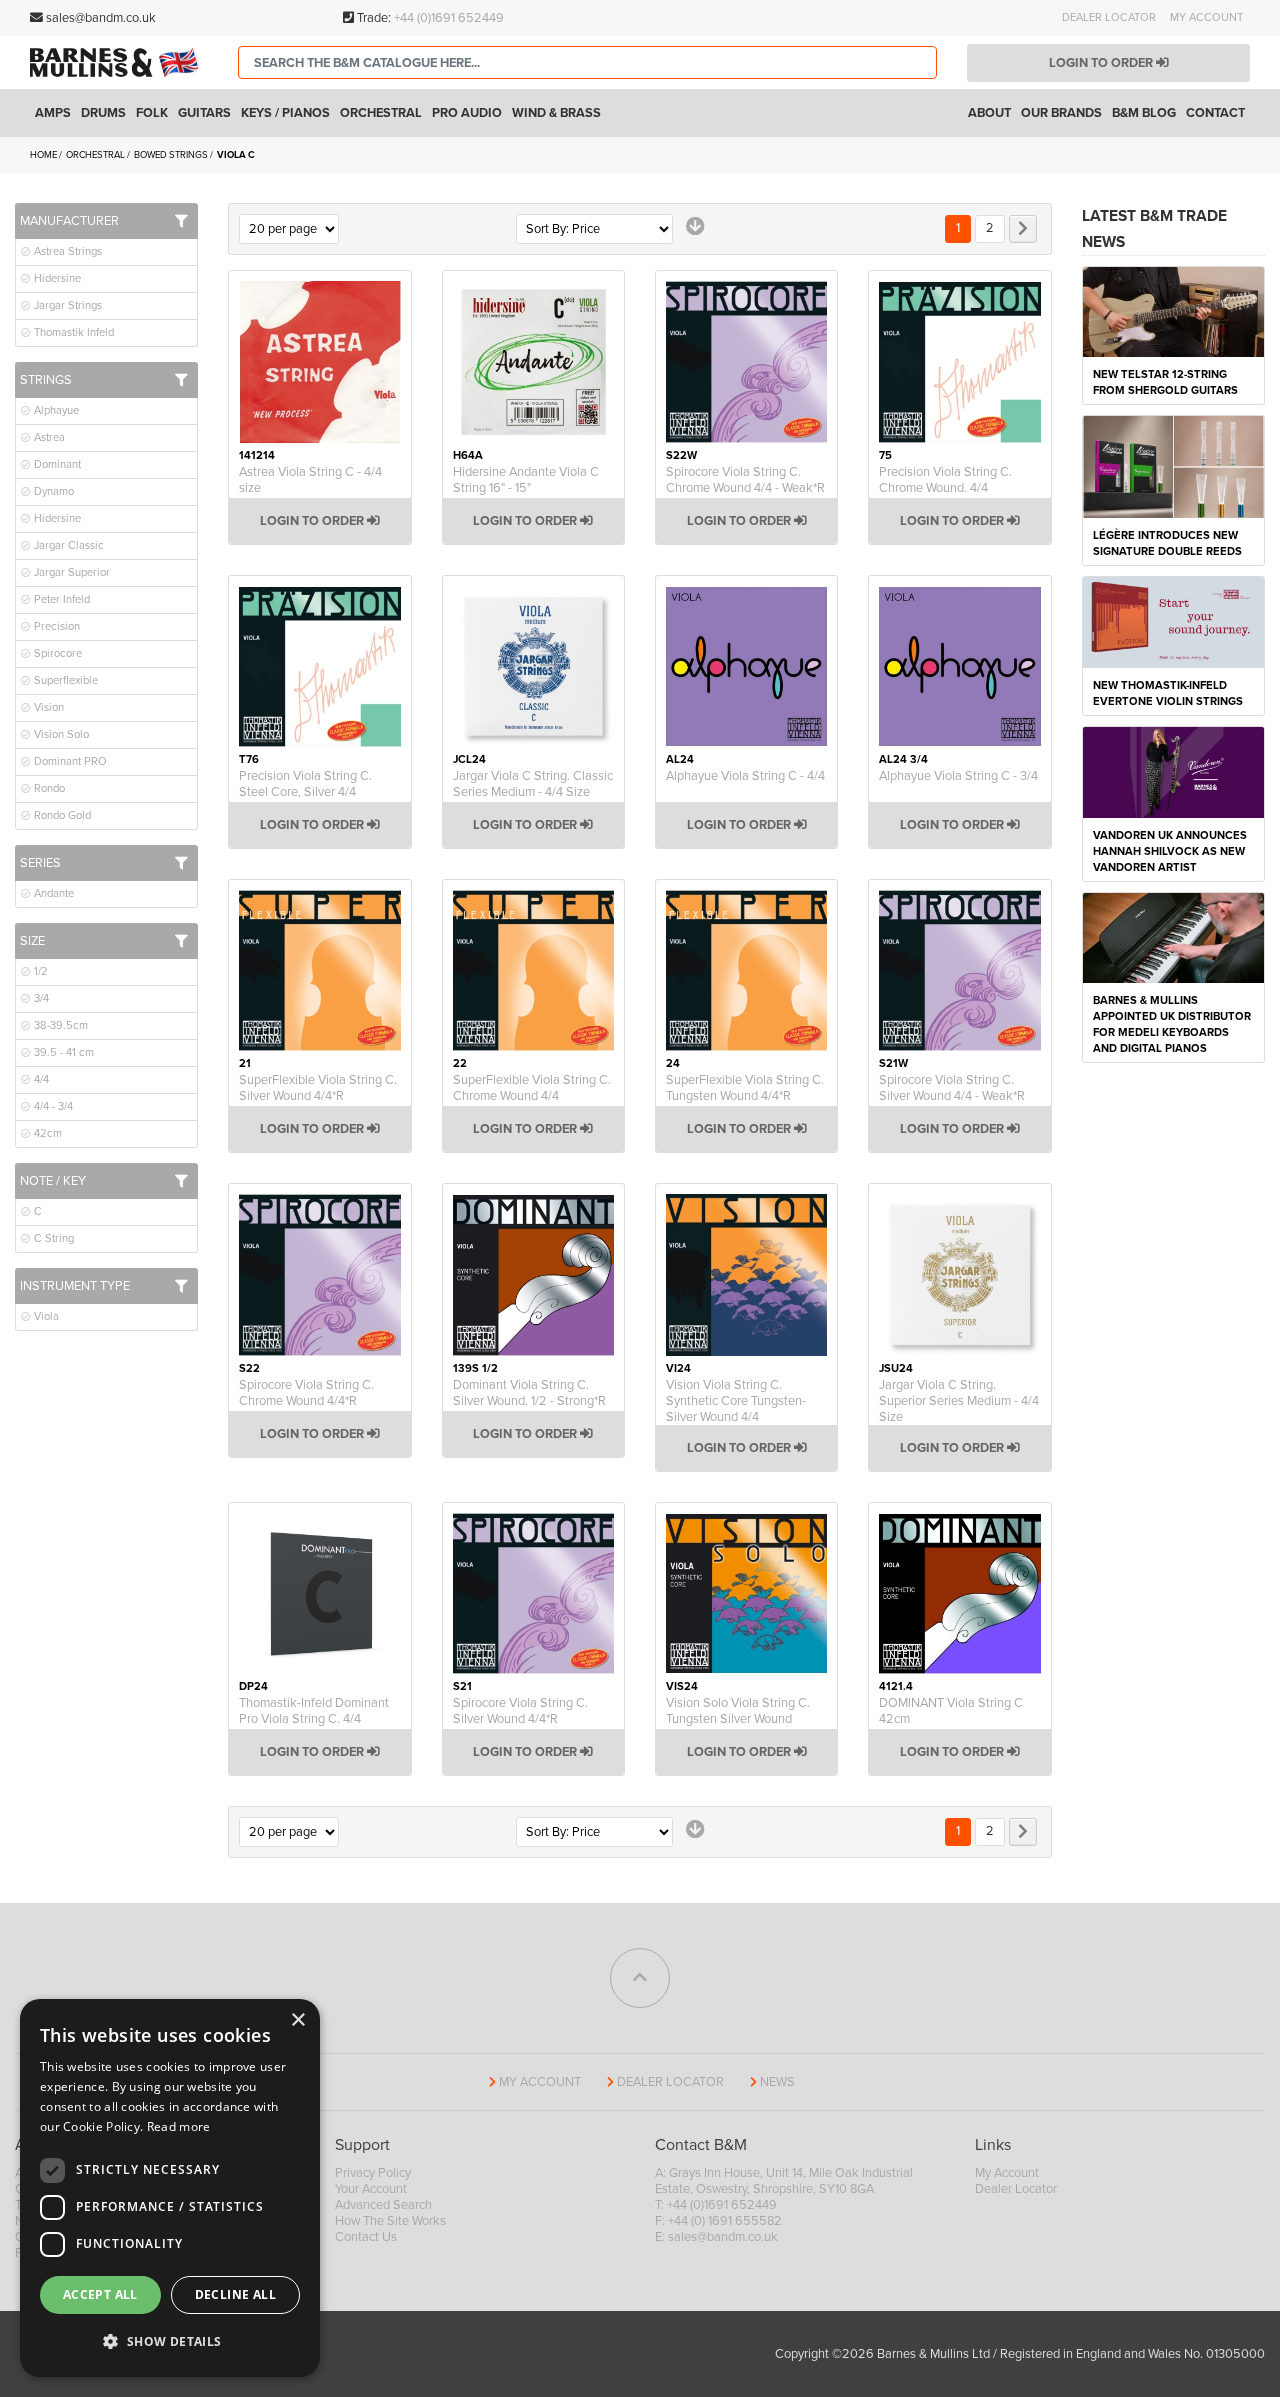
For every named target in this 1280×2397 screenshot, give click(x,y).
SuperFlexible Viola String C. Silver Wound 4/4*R (318, 1088)
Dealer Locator (1109, 17)
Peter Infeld (60, 599)
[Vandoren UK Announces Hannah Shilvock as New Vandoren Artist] (1173, 771)
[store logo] (119, 63)
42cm (46, 1133)
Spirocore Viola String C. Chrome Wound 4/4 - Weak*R (745, 480)
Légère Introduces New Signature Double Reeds (1167, 543)
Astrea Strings (66, 251)
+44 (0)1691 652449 (449, 18)
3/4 (40, 998)
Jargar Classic (67, 545)
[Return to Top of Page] (640, 1978)
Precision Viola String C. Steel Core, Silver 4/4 (305, 784)
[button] (170, 2342)
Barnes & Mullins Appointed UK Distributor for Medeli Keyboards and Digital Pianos (1172, 1024)
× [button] (297, 2020)
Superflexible (64, 680)
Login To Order (313, 521)
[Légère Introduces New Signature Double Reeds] (1173, 466)
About (989, 113)
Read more (179, 2126)
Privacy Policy (373, 2173)
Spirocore (56, 653)
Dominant (56, 464)
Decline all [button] (235, 2294)
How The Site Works (390, 2221)
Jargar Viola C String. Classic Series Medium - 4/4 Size (533, 784)
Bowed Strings (172, 155)
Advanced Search (383, 2205)
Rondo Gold (61, 815)
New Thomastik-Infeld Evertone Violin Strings (1168, 693)
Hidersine (56, 278)
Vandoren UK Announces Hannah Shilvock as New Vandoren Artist (1170, 851)
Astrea (48, 437)
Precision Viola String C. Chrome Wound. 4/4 (945, 480)
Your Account (371, 2189)
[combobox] (587, 62)
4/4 (40, 1079)
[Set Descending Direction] (695, 226)
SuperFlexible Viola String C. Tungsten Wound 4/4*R (745, 1088)
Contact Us (366, 2237)
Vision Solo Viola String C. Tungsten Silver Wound (738, 1711)
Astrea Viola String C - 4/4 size (310, 480)
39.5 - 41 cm (62, 1052)
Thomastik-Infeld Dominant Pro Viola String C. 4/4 (314, 1711)
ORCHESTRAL (96, 155)
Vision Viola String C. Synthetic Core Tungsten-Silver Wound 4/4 (736, 1401)
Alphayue (55, 410)
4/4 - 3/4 (52, 1106)
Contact (1215, 113)
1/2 (39, 971)
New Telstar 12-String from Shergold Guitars (1165, 382)
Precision (55, 626)
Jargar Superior (70, 572)
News (777, 2082)
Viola (45, 1316)
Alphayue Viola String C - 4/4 (745, 776)
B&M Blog (1144, 113)
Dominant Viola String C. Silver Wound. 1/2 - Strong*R (529, 1393)
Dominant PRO (69, 761)
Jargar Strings (66, 305)
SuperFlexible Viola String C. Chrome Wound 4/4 (532, 1088)
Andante (52, 893)
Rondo (48, 788)
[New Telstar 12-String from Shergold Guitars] (1173, 311)
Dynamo (52, 491)
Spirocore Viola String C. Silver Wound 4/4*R (520, 1711)
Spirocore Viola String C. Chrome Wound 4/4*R (306, 1393)
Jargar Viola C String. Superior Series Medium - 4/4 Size (959, 1401)
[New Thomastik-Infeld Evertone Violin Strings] (1173, 621)
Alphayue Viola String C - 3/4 (958, 776)
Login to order (1102, 63)
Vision (47, 707)
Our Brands (1061, 113)
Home (44, 155)
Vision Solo (60, 734)
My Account (1206, 17)
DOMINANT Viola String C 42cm (951, 1711)
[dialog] (170, 2188)
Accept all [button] (100, 2294)
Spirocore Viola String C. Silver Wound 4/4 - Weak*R (952, 1088)
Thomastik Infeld (72, 332)
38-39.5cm (59, 1025)
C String (52, 1238)
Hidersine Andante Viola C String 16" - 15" (526, 480)
